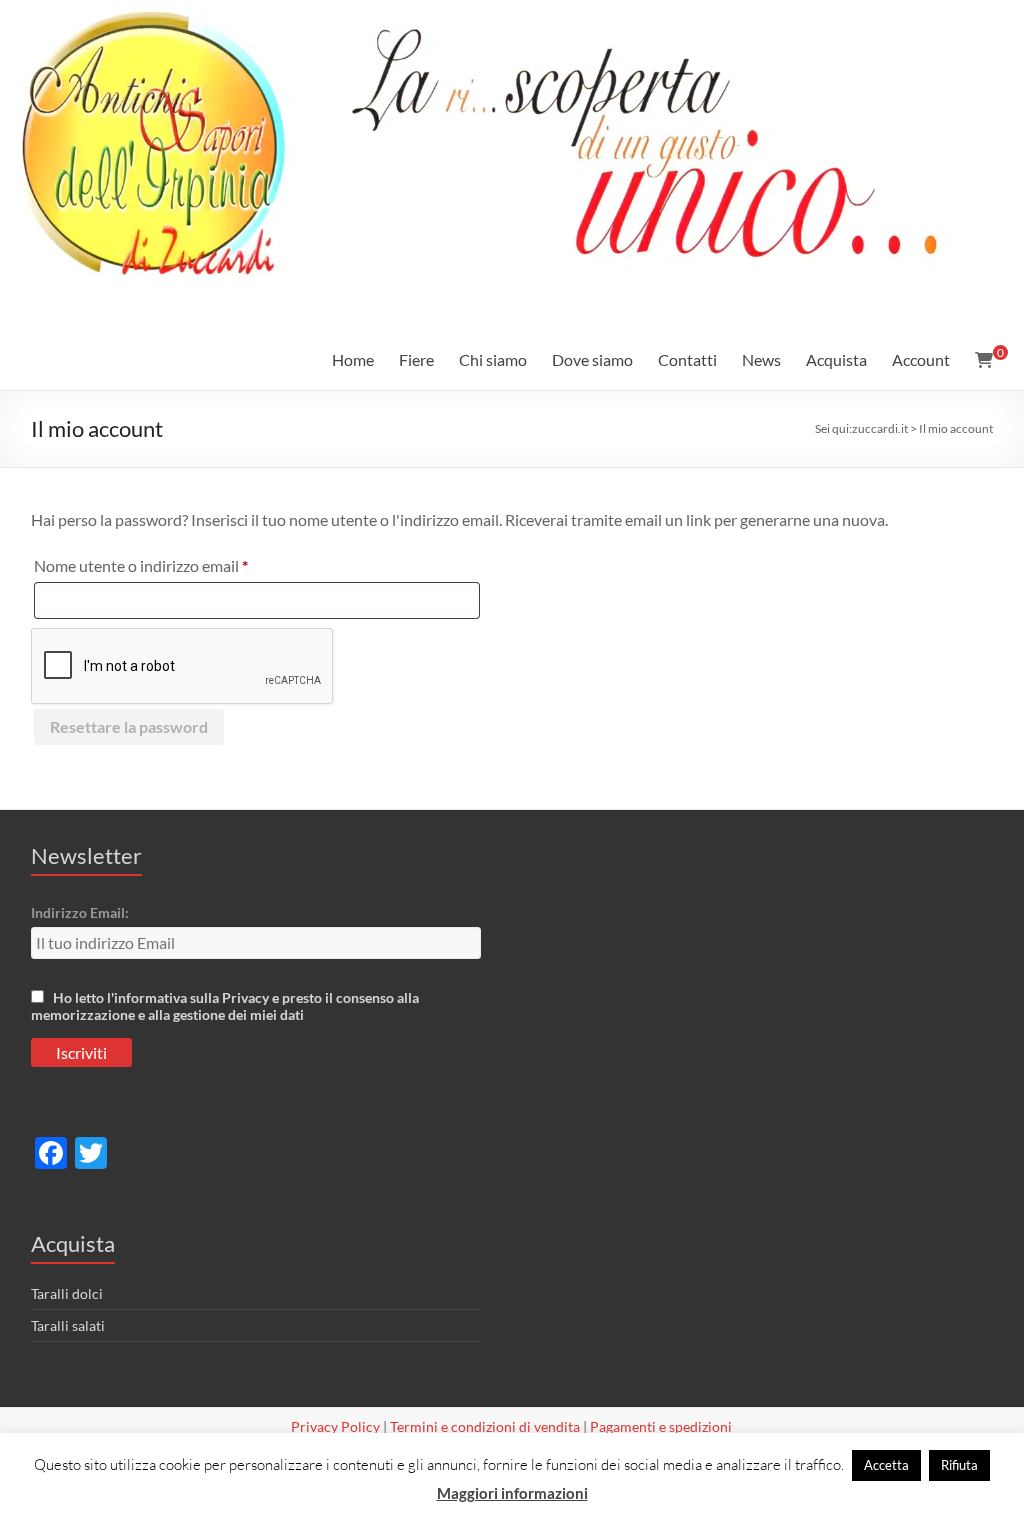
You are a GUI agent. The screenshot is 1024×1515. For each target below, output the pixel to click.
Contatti (687, 359)
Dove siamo (592, 359)
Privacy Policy (335, 1426)
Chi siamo (493, 359)
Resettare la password (129, 726)
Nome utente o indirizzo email (172, 565)
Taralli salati (68, 1325)
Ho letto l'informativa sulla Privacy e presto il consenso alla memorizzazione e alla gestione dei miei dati (225, 1006)
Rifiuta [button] (959, 1465)
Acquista (836, 359)
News (761, 359)
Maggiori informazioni (512, 1493)
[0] (984, 360)
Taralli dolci (67, 1293)
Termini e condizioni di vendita (485, 1426)
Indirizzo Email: (80, 912)
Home (353, 359)
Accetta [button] (886, 1465)
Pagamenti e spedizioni (661, 1426)
